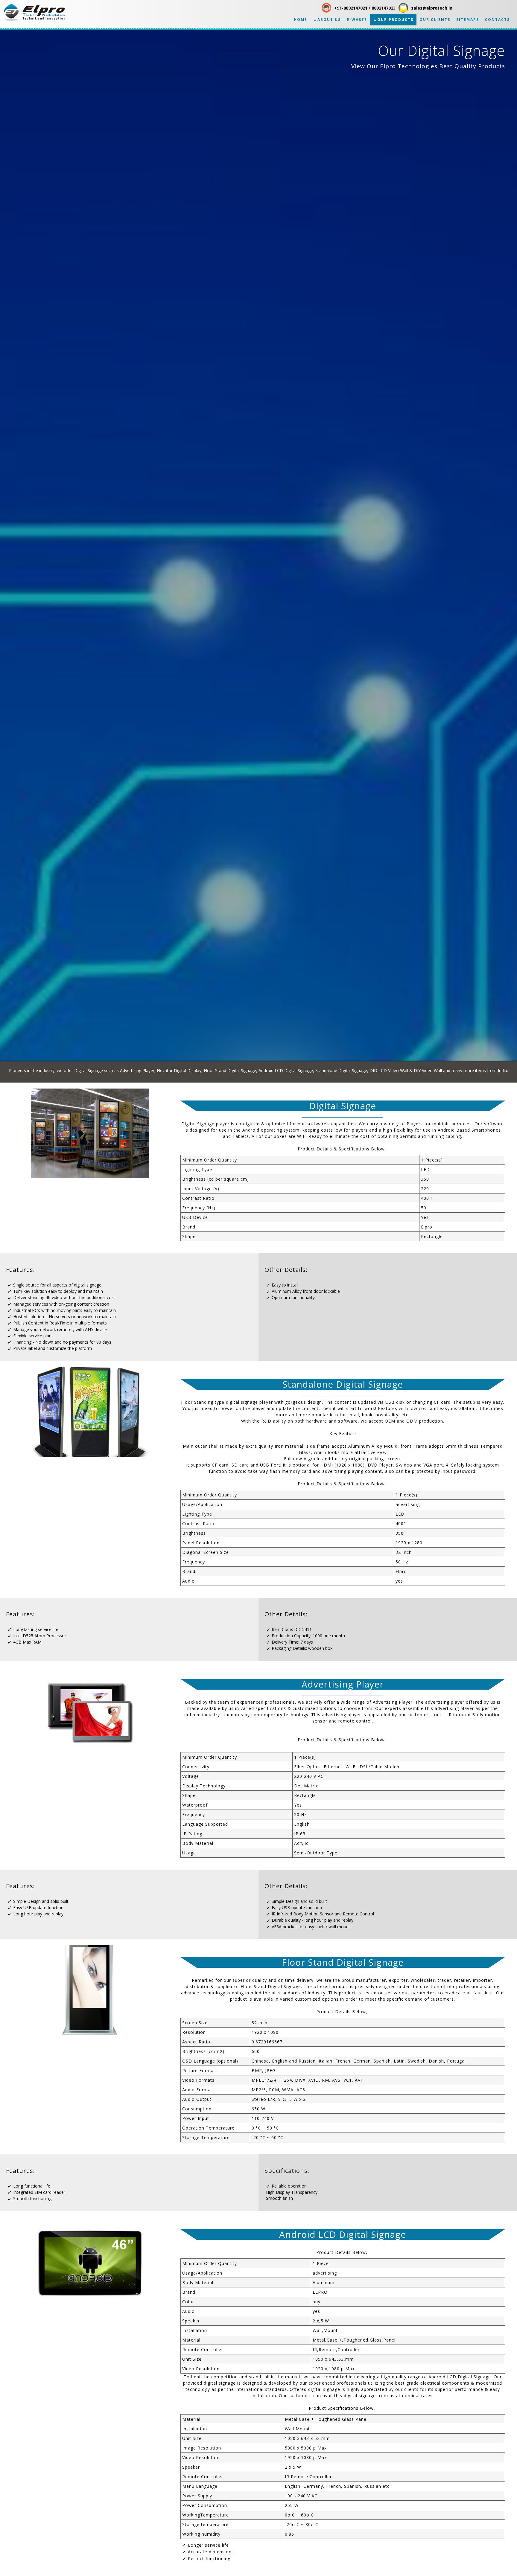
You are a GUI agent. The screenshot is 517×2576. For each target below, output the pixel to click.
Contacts (497, 20)
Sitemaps (468, 20)
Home (301, 20)
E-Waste (357, 20)
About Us (329, 20)
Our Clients (435, 20)
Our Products (395, 20)
